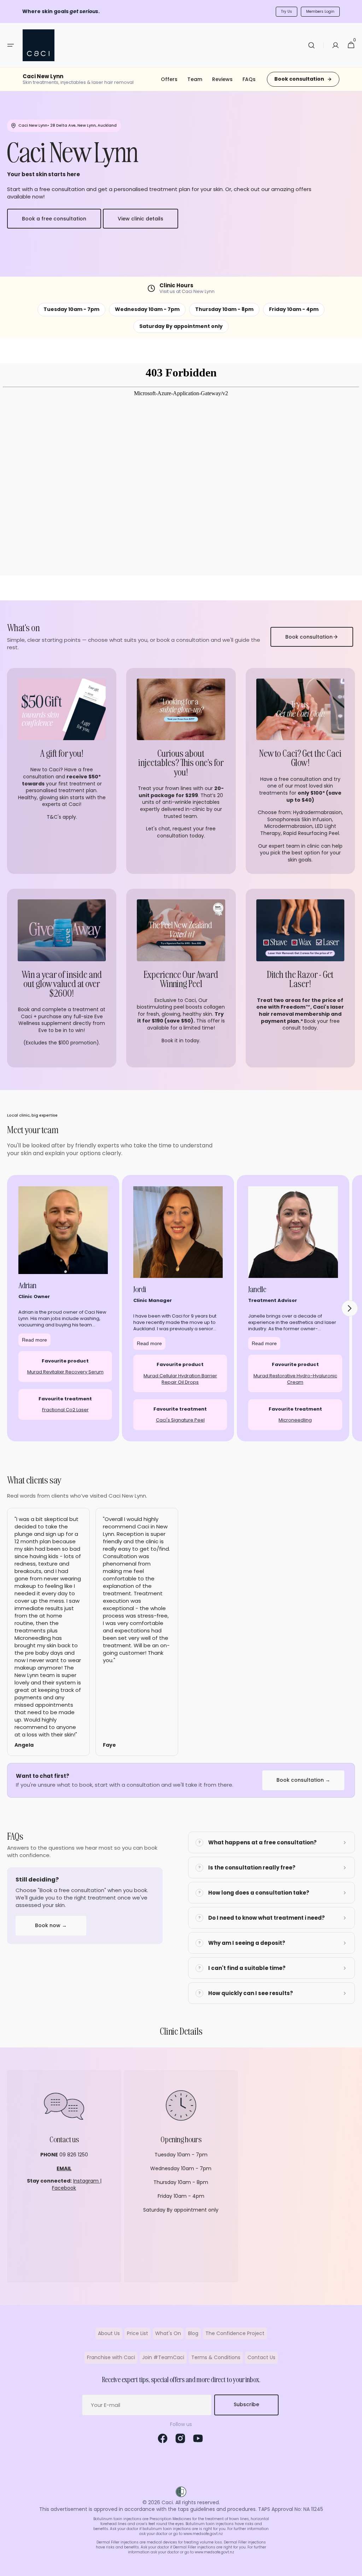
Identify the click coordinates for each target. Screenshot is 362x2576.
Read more (34, 1340)
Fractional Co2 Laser (65, 1410)
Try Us (287, 11)
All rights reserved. (198, 2503)
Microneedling (295, 1420)
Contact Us (261, 2357)
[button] (11, 45)
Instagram (87, 2181)
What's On (168, 2333)
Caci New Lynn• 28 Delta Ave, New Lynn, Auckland (68, 125)
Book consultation (299, 79)
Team (195, 79)
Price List (138, 2333)
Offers (169, 79)
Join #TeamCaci (163, 2357)
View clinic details (141, 219)
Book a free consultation (54, 219)
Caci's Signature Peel (180, 1420)
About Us (109, 2333)
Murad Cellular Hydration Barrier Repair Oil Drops (180, 1379)
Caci (167, 2503)
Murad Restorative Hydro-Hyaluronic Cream (295, 1379)
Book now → (51, 1925)
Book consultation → (303, 1780)
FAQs (249, 79)
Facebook (64, 2188)
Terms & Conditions (216, 2357)
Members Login (320, 11)
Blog (193, 2333)
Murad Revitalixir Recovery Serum (65, 1372)
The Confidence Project (235, 2333)
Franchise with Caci (111, 2357)
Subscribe (246, 2404)
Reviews (222, 79)
